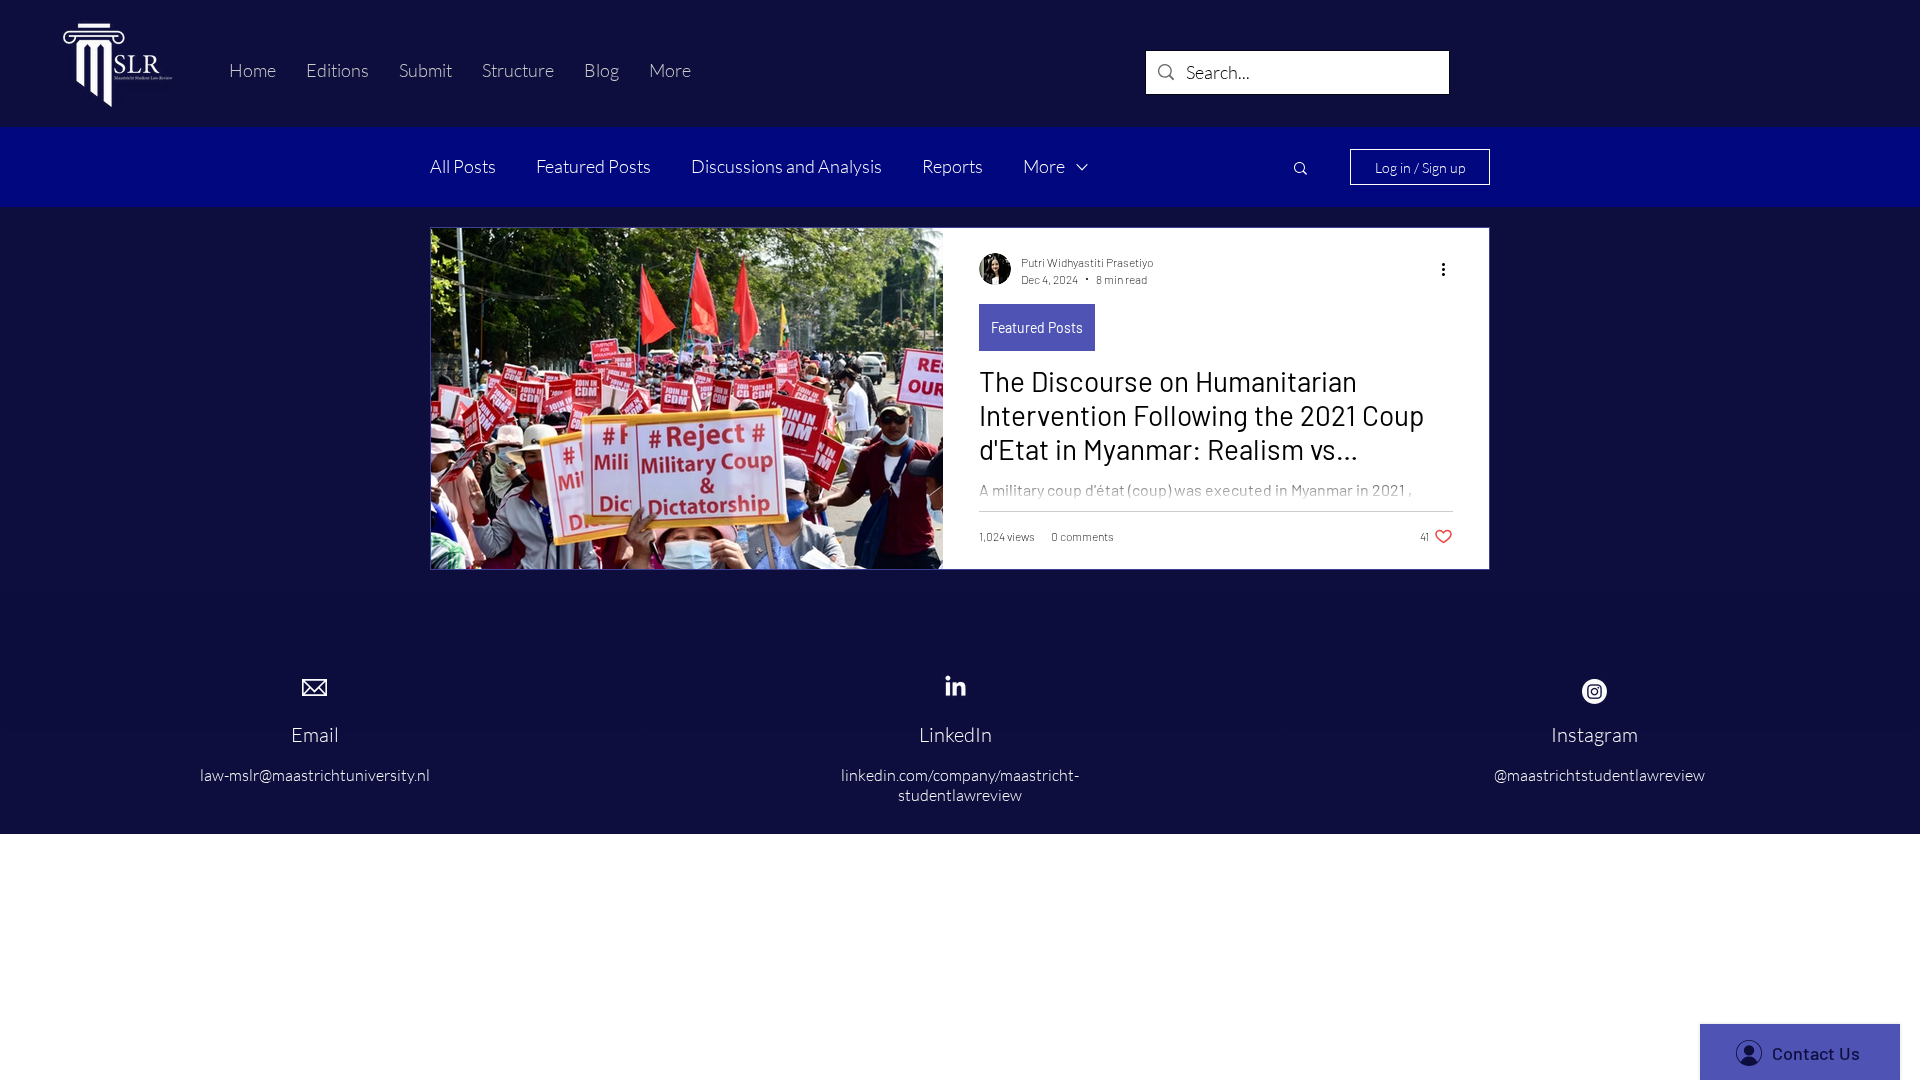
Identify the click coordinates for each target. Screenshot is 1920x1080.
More (1044, 166)
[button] (1300, 169)
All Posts (463, 166)
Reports (952, 166)
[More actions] (1450, 269)
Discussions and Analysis (786, 166)
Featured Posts (593, 166)
